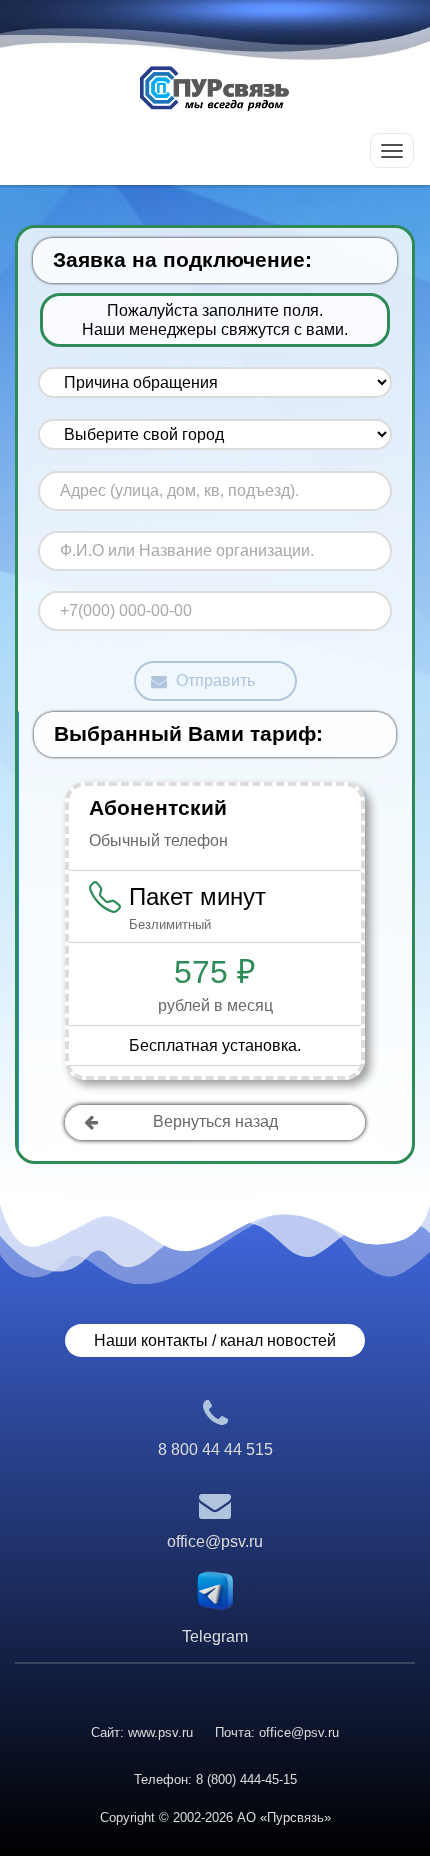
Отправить (215, 680)
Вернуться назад (215, 1121)
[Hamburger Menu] (392, 150)
